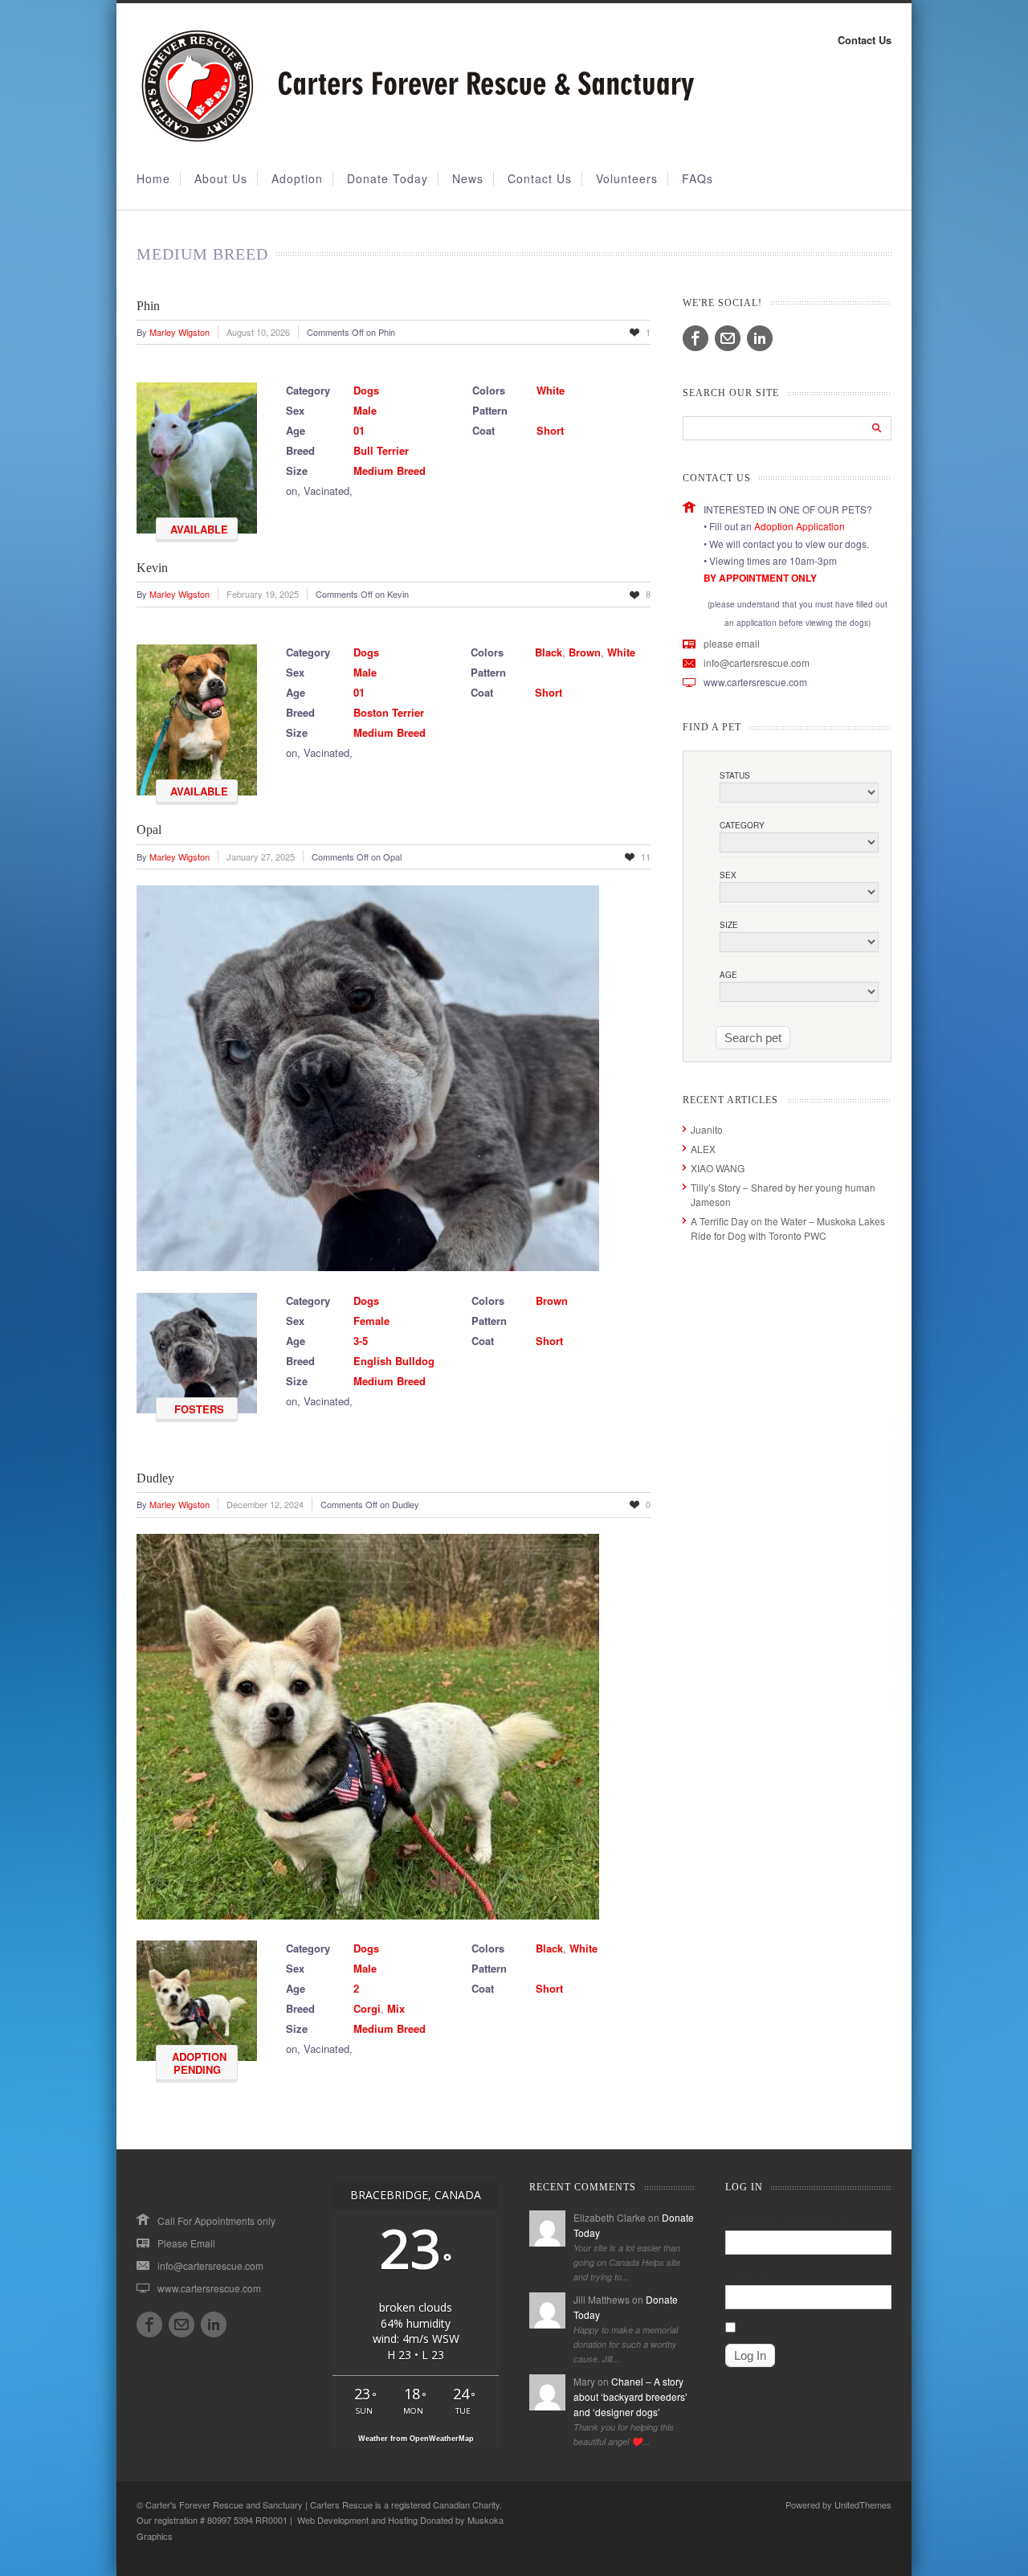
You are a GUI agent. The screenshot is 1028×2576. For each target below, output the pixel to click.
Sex (728, 875)
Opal (149, 830)
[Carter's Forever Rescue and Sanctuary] (415, 139)
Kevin (152, 568)
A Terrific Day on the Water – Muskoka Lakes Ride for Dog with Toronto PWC (788, 1228)
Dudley (155, 1478)
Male (365, 410)
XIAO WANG (718, 1168)
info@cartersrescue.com (757, 662)
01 (359, 430)
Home (153, 178)
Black (549, 652)
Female (371, 1321)
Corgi (367, 2008)
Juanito (707, 1129)
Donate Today (388, 178)
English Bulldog (394, 1361)
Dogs (366, 390)
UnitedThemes (863, 2504)
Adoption (297, 178)
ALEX (703, 1149)
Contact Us (865, 40)
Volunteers (627, 178)
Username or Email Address (787, 2218)
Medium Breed (390, 470)
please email (732, 643)
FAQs (698, 178)
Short (550, 430)
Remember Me (771, 2327)
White (551, 390)
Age (728, 975)
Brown (585, 652)
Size (729, 925)
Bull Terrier (381, 450)
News (468, 178)
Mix (396, 2008)
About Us (221, 178)
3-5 (361, 1341)
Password (747, 2272)
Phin (148, 306)
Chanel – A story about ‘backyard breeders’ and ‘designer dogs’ (630, 2396)
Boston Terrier (389, 712)
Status (735, 775)
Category (742, 825)
